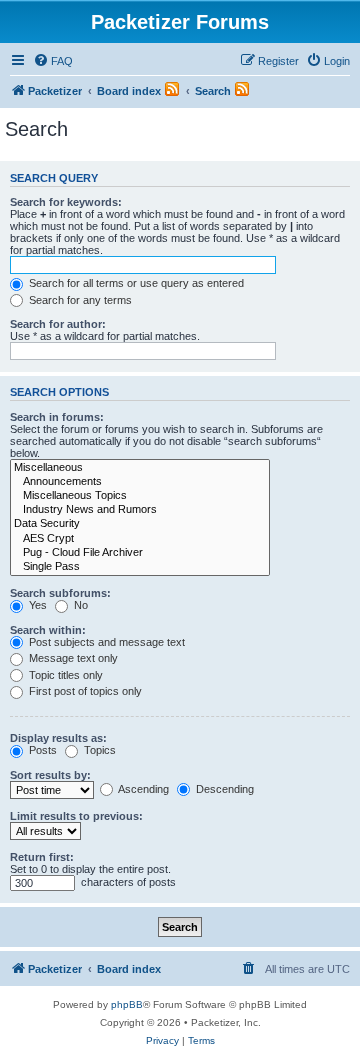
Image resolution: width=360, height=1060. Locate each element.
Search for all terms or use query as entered (135, 283)
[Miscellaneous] (140, 468)
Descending (223, 789)
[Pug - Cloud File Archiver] (140, 553)
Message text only (72, 658)
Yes (36, 605)
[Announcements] (140, 482)
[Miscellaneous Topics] (140, 496)
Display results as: (58, 738)
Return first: (42, 857)
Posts (41, 750)
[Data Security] (140, 524)
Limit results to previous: (76, 816)
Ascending (142, 789)
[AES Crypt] (140, 539)
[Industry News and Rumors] (140, 510)
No (79, 605)
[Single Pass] (140, 567)
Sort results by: (50, 775)
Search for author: (58, 324)
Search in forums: (57, 417)
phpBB (127, 1004)
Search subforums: (60, 593)
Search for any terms (79, 300)
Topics (98, 750)
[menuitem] (53, 61)
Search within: (48, 630)
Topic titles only (64, 675)
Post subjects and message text (105, 642)
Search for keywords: (66, 202)
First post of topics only (84, 691)
